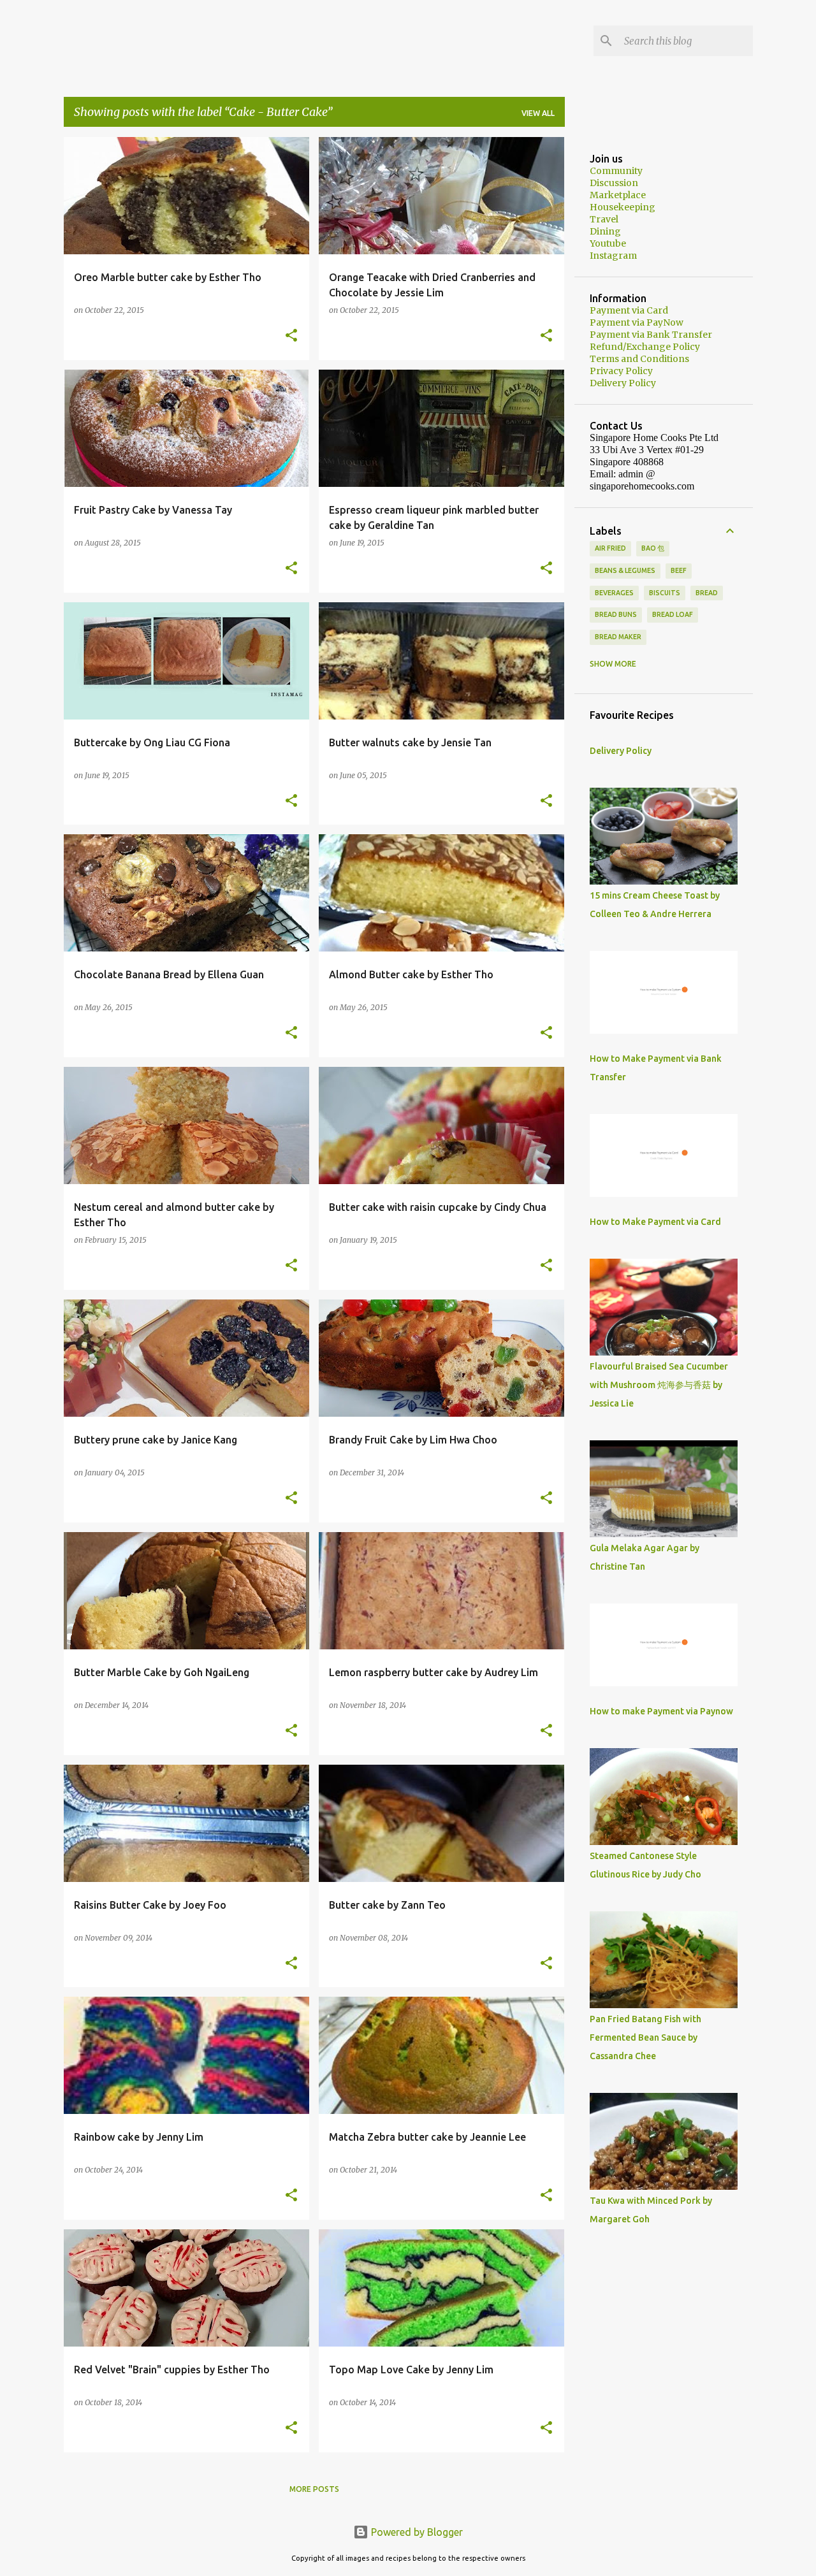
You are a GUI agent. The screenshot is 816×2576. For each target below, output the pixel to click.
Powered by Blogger (416, 2532)
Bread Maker (618, 637)
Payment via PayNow (637, 322)
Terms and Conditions (639, 359)
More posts (314, 2489)
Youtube (608, 243)
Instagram (613, 256)
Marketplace (618, 195)
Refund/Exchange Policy (645, 347)
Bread (707, 593)
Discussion (614, 183)
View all (538, 113)
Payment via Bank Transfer (651, 335)
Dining (605, 231)
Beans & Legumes (625, 570)
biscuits (665, 593)
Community (616, 171)
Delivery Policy (623, 383)
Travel (604, 219)
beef (679, 570)
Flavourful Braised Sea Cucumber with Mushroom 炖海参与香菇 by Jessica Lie (659, 1385)
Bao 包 (653, 548)
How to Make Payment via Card (655, 1222)
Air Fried (610, 548)
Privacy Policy (621, 371)
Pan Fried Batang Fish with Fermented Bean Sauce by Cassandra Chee (645, 2037)
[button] (291, 336)
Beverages (614, 593)
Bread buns (616, 614)
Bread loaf (673, 614)
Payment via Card (629, 310)
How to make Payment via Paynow (661, 1711)
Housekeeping (623, 207)
